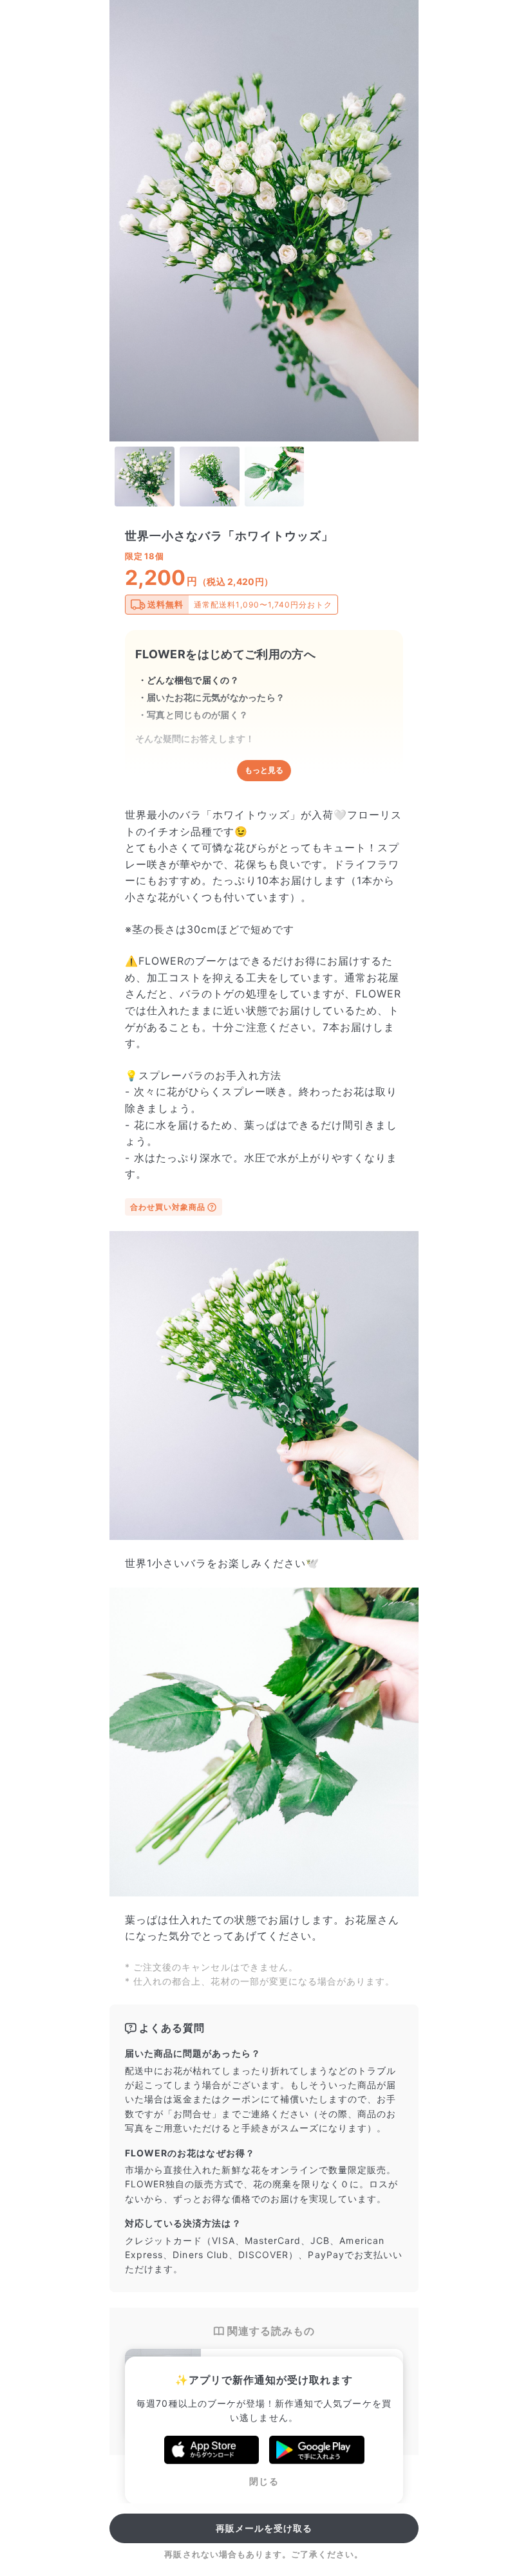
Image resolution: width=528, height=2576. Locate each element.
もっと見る (264, 770)
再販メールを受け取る (264, 2528)
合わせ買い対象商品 (168, 1207)
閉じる (264, 2481)
